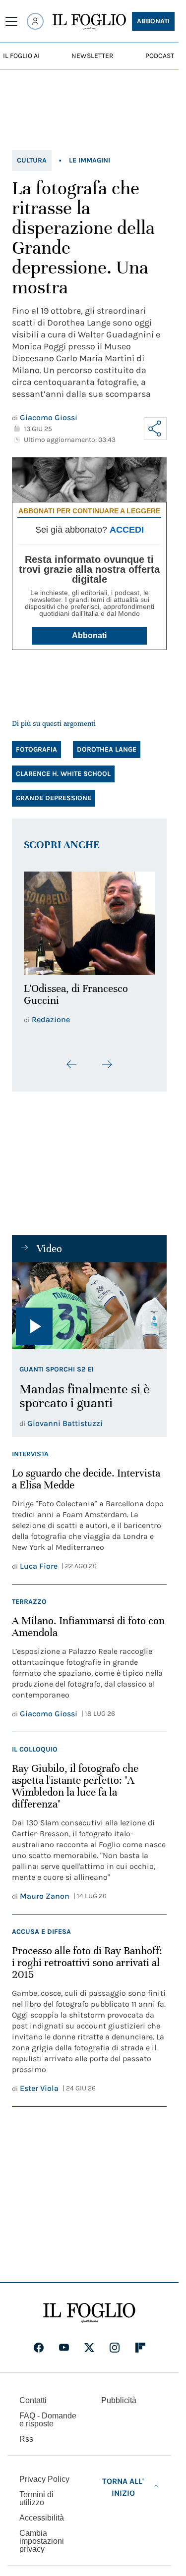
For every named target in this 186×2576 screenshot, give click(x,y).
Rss (26, 2433)
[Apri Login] (35, 21)
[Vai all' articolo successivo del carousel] (107, 1059)
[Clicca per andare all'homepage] (89, 2307)
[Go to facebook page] (39, 2342)
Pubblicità (119, 2394)
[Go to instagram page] (115, 2342)
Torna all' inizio (123, 2481)
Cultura (32, 160)
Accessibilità (42, 2512)
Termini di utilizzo (36, 2493)
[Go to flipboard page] (140, 2342)
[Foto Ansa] (89, 1300)
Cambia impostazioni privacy (42, 2535)
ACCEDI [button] (127, 530)
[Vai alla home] (89, 22)
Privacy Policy (44, 2473)
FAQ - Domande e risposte (48, 2414)
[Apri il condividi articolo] (155, 429)
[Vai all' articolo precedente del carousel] (72, 1059)
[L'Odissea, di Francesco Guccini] (89, 921)
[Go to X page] (89, 2342)
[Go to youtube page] (64, 2342)
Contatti (33, 2394)
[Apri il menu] (11, 21)
